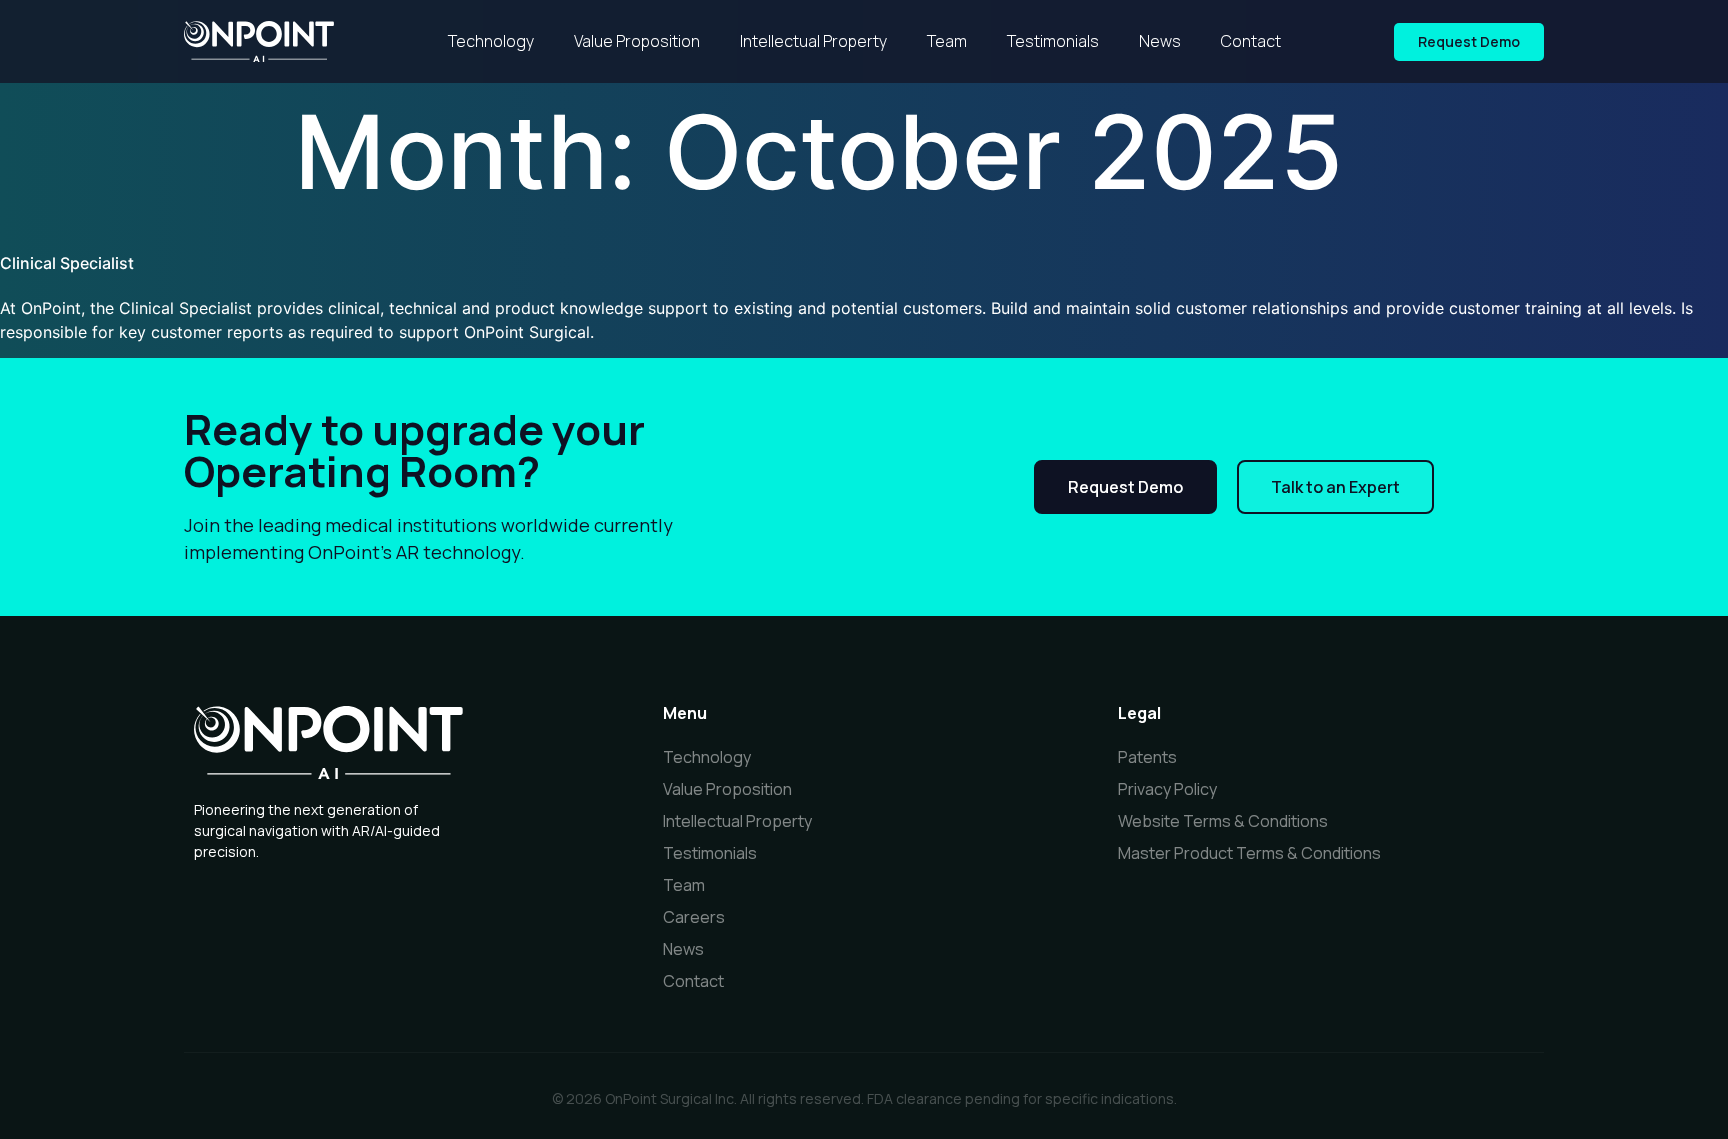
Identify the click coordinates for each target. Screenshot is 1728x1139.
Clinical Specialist (67, 263)
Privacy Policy (1167, 789)
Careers (694, 917)
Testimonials (1053, 41)
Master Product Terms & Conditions (1249, 853)
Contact (1251, 41)
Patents (1147, 757)
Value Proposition (637, 41)
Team (947, 41)
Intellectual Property (813, 41)
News (1160, 41)
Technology (491, 41)
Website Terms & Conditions (1223, 821)
